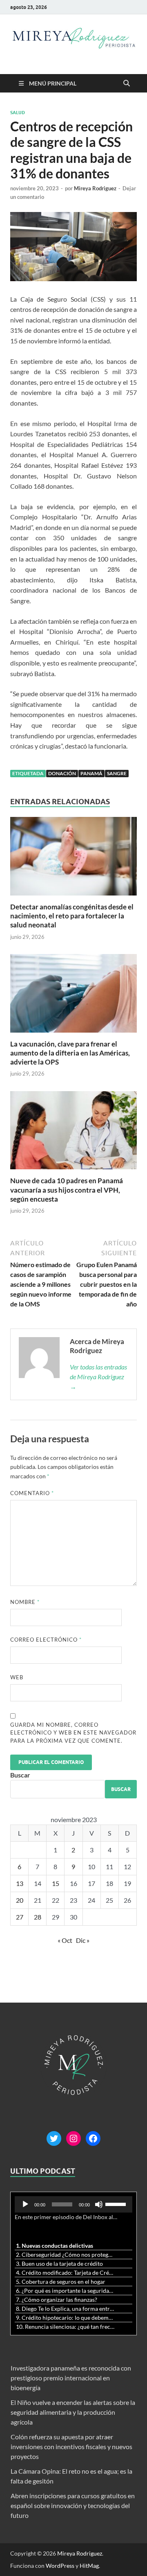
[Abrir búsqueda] (127, 83)
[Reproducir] (25, 2204)
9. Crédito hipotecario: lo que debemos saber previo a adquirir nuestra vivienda (65, 2318)
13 (20, 1883)
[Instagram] (73, 2138)
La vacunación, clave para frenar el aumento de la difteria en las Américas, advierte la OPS (70, 1053)
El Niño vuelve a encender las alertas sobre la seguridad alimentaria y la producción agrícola (73, 2412)
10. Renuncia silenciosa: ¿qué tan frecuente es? (65, 2327)
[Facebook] (93, 2138)
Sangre (117, 773)
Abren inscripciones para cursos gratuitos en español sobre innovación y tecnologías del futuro (73, 2505)
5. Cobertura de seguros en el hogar (61, 2282)
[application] (73, 2204)
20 (20, 1900)
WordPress (60, 2566)
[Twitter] (54, 2138)
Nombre (25, 1602)
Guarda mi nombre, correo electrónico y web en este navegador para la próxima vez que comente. (73, 1733)
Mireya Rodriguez (95, 188)
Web (17, 1677)
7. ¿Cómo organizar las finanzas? (57, 2300)
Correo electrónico (46, 1640)
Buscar (20, 1775)
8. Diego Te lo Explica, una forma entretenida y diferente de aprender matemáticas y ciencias (65, 2309)
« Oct (65, 1940)
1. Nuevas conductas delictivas (55, 2246)
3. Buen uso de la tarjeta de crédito (59, 2264)
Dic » (83, 1940)
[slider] (117, 2204)
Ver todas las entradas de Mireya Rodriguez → (98, 1377)
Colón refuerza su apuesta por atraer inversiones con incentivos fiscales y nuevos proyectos (71, 2446)
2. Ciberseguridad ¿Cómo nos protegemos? (65, 2255)
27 (20, 1917)
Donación (62, 773)
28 (38, 1917)
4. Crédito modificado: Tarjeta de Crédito (65, 2273)
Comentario (32, 1493)
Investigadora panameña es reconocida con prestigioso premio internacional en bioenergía (71, 2378)
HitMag (89, 2566)
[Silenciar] (99, 2204)
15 (56, 1883)
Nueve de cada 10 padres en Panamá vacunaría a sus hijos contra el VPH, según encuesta (67, 1190)
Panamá (91, 773)
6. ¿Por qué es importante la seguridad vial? (65, 2291)
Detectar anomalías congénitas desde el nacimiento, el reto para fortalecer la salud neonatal (72, 916)
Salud (18, 113)
